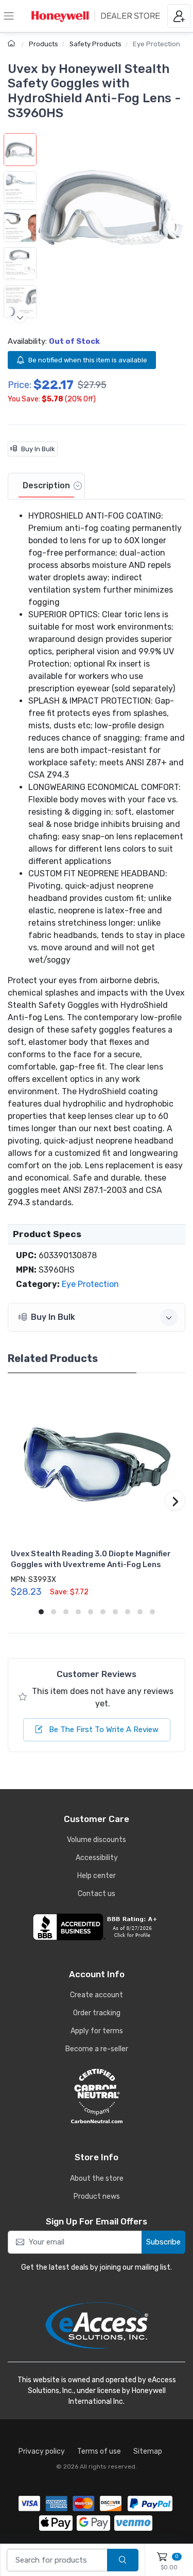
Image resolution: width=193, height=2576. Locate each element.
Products (43, 44)
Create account (97, 1995)
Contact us (97, 1894)
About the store (97, 2178)
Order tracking (97, 2013)
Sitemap (148, 2451)
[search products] (123, 2560)
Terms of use (99, 2451)
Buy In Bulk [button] (53, 1317)
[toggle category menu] (9, 16)
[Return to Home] (13, 44)
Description (46, 485)
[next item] (20, 317)
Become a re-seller (97, 2049)
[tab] (46, 486)
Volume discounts (97, 1840)
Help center (97, 1876)
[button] (111, 207)
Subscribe (163, 2242)
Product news (97, 2196)
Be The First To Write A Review (103, 1729)
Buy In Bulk (38, 449)
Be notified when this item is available (88, 360)
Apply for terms (97, 2031)
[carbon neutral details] (97, 2096)
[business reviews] (97, 1927)
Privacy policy (42, 2451)
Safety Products (95, 44)
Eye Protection (156, 44)
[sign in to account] (179, 16)
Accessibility (97, 1858)
